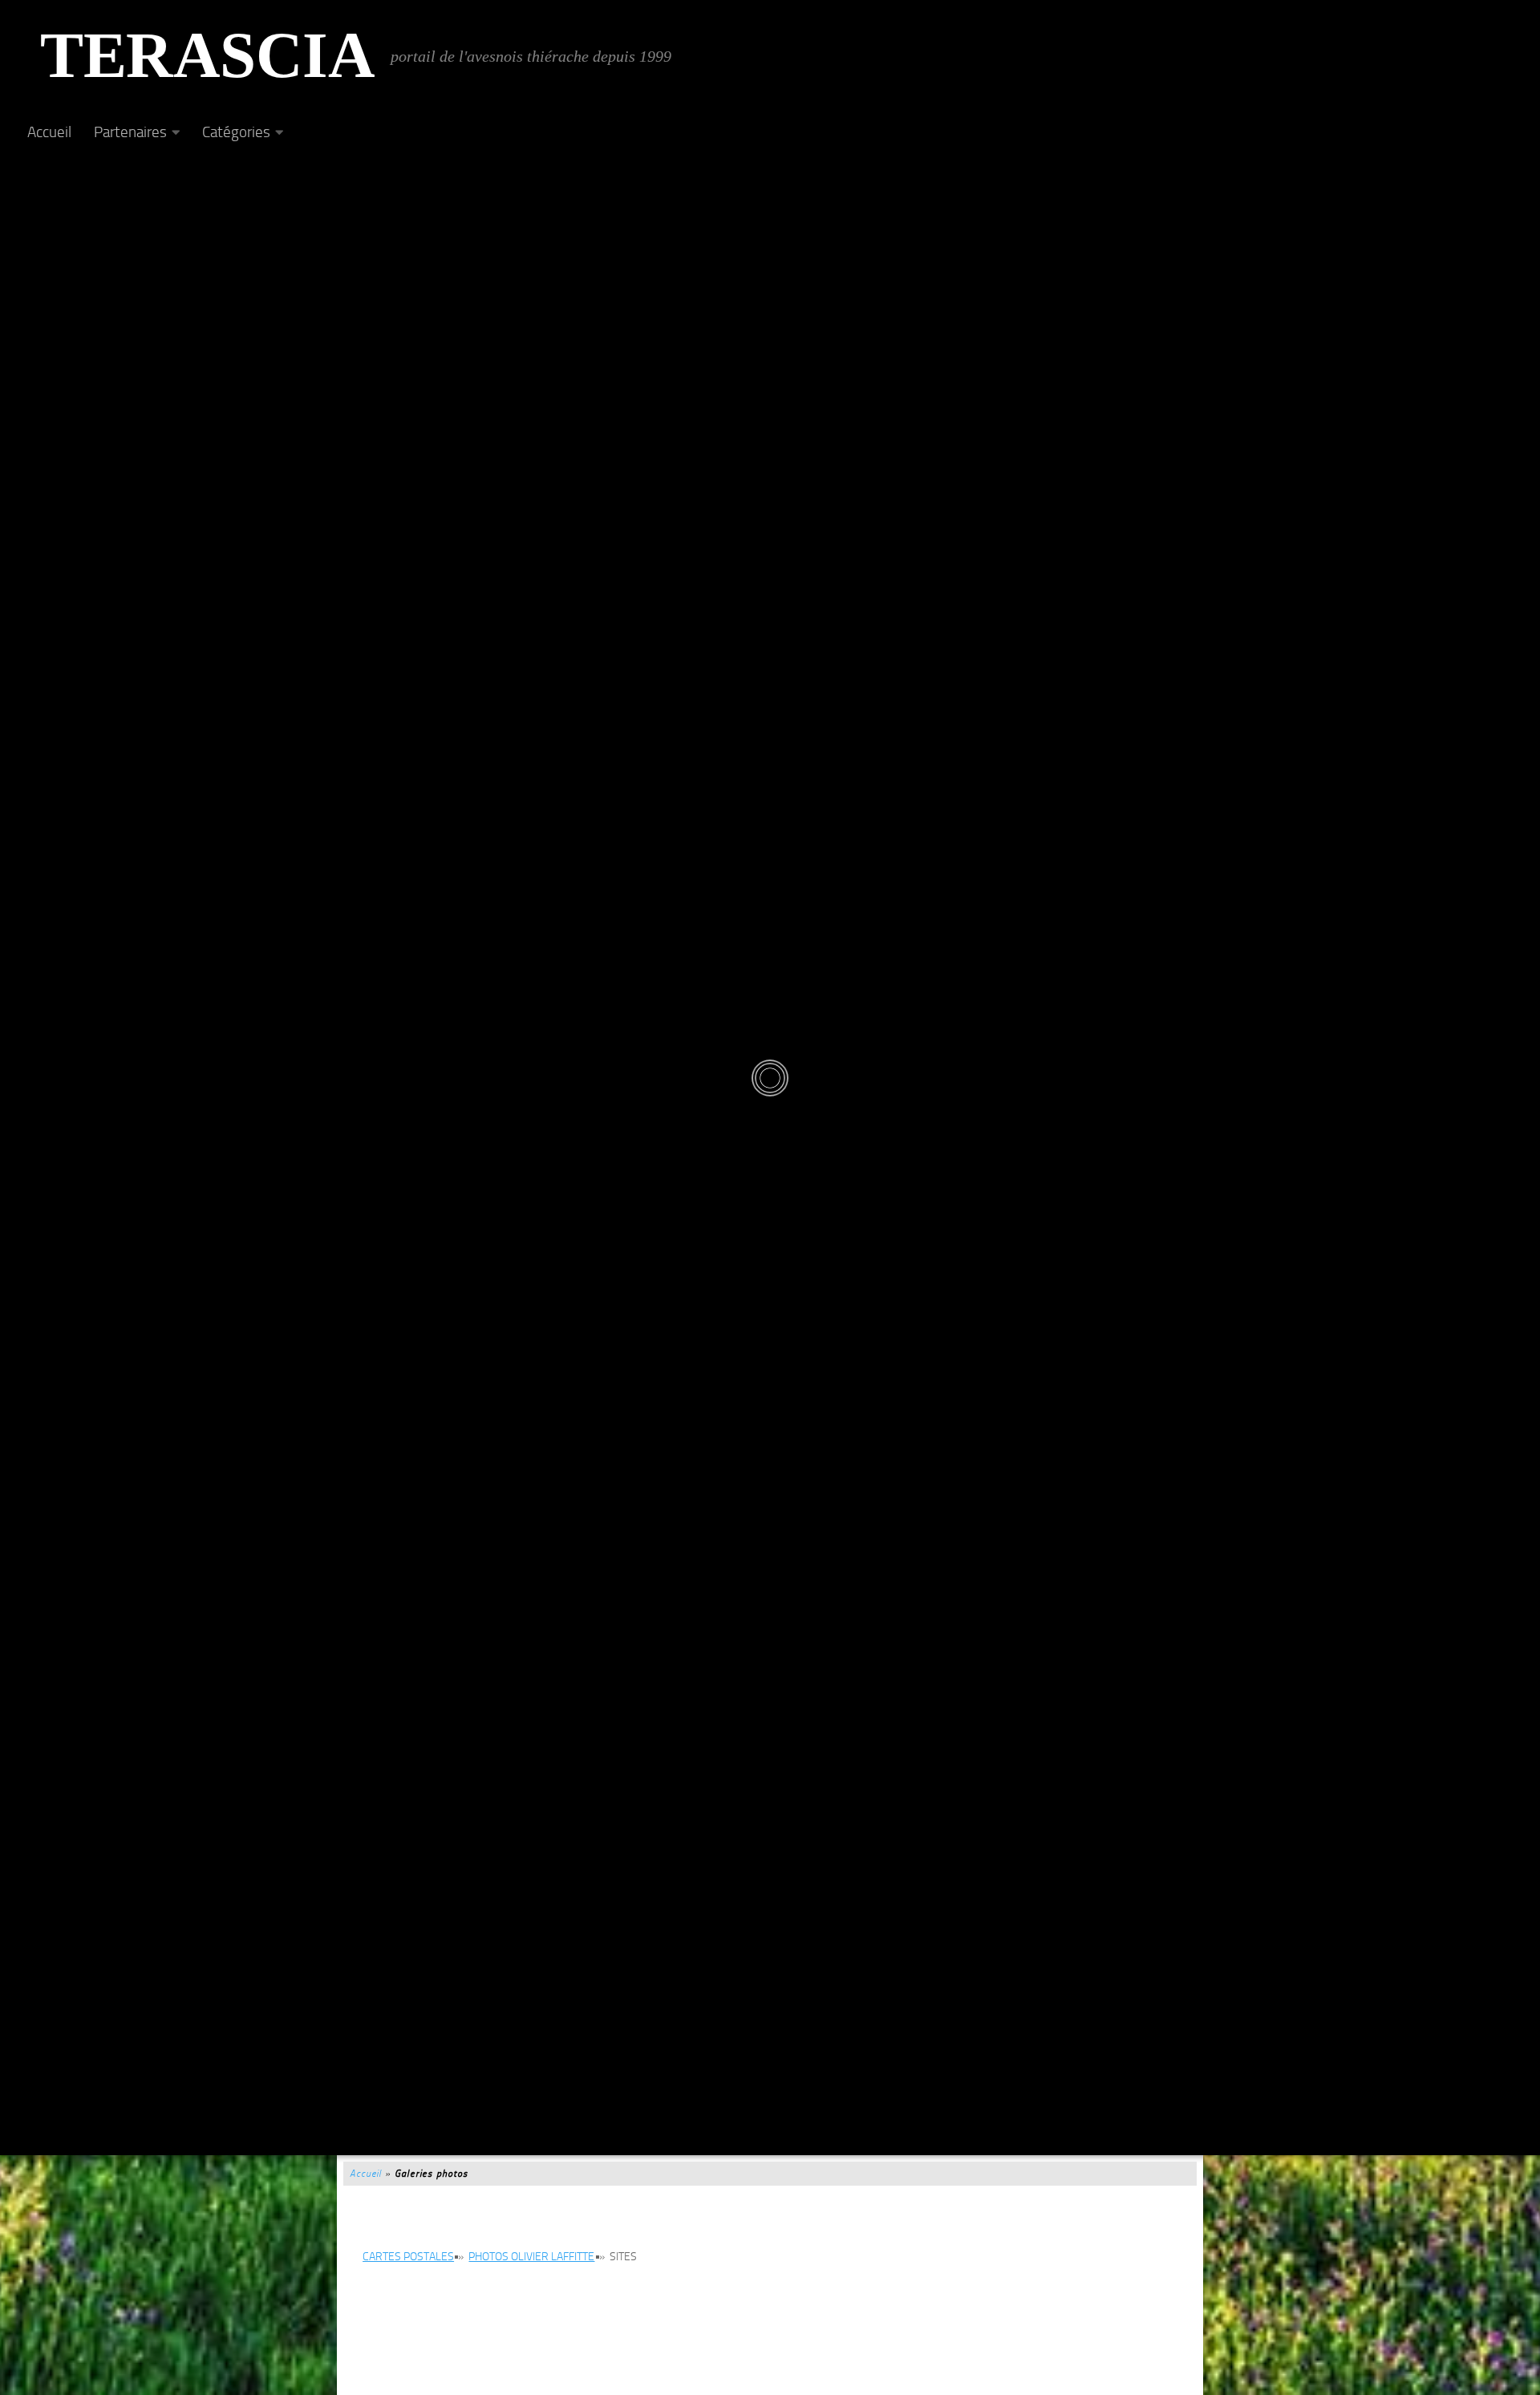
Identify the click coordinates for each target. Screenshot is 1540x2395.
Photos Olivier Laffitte (531, 2257)
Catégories (236, 132)
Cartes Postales (408, 2257)
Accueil (49, 132)
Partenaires (130, 132)
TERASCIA (207, 56)
